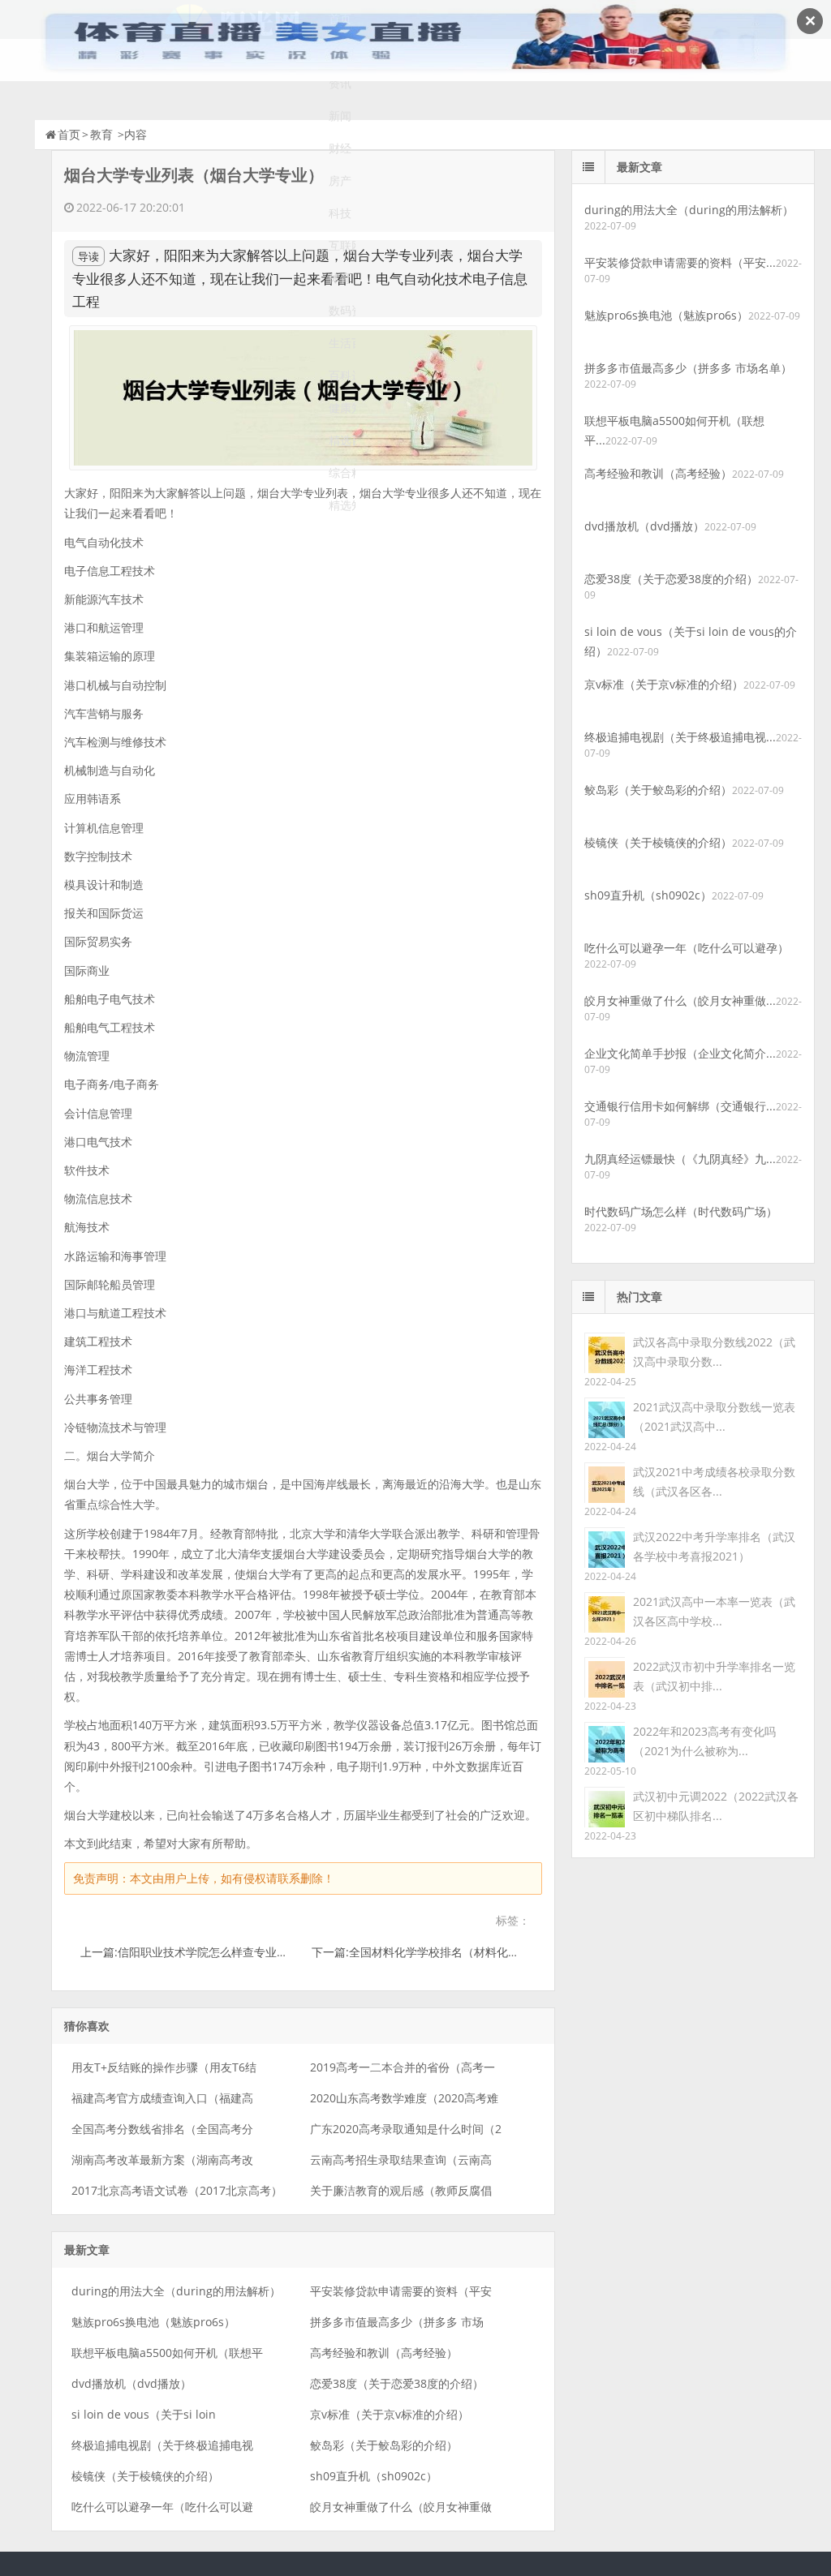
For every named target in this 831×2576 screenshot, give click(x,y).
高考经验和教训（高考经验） (384, 2353)
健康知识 (342, 408)
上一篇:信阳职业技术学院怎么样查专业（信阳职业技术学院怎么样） (252, 1952)
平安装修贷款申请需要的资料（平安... (680, 262)
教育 (101, 134)
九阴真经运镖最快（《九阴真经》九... (680, 1159)
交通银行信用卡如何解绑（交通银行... (680, 1106)
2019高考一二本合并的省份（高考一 (403, 2067)
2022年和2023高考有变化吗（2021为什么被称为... (704, 1741)
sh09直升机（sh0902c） (374, 2476)
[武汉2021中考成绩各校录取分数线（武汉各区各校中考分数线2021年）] (605, 1481)
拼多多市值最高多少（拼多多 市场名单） (688, 368)
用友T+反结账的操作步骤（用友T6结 (164, 2067)
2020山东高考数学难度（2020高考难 (404, 2098)
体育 (340, 278)
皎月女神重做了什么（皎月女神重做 (401, 2507)
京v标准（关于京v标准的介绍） (390, 2414)
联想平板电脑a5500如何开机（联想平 (167, 2353)
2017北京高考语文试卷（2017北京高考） (177, 2190)
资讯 (340, 83)
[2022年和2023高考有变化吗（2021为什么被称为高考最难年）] (605, 1741)
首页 (69, 134)
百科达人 (342, 375)
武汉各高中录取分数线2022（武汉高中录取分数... (714, 1352)
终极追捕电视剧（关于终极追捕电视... (680, 737)
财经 (340, 148)
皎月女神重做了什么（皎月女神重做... (680, 1000)
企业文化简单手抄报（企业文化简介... (680, 1053)
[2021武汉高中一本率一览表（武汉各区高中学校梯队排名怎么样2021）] (605, 1611)
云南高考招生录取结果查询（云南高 (401, 2160)
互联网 (342, 245)
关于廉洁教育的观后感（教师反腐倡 (401, 2190)
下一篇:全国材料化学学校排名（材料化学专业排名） (444, 1952)
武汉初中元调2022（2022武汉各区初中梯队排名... (716, 1806)
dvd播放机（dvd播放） (131, 2383)
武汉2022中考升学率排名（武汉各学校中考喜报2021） (714, 1546)
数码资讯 (342, 310)
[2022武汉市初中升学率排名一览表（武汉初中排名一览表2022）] (605, 1676)
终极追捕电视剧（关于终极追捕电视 (162, 2445)
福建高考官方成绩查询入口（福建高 (162, 2098)
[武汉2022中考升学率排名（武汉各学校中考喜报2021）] (605, 1546)
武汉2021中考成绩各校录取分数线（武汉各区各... (714, 1481)
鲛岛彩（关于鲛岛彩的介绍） (384, 2445)
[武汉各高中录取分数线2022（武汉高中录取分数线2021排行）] (605, 1352)
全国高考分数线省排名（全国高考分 (162, 2129)
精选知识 (342, 505)
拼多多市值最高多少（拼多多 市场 (397, 2322)
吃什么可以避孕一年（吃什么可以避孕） (687, 948)
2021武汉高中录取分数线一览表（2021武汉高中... (714, 1417)
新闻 (340, 116)
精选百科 (342, 440)
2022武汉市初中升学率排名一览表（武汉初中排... (714, 1676)
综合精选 (342, 472)
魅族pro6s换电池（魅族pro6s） (153, 2322)
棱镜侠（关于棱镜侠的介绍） (145, 2476)
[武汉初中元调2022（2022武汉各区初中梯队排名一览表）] (605, 1806)
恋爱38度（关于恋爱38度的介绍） (397, 2383)
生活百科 (342, 343)
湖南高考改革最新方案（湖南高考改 (162, 2160)
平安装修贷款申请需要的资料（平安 (401, 2291)
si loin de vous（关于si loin (144, 2414)
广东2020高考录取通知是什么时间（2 (406, 2129)
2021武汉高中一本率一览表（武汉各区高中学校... (714, 1611)
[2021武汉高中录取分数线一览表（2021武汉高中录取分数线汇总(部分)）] (605, 1417)
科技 (340, 213)
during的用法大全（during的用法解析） (176, 2291)
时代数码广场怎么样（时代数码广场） (681, 1211)
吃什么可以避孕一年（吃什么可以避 (162, 2507)
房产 (340, 180)
